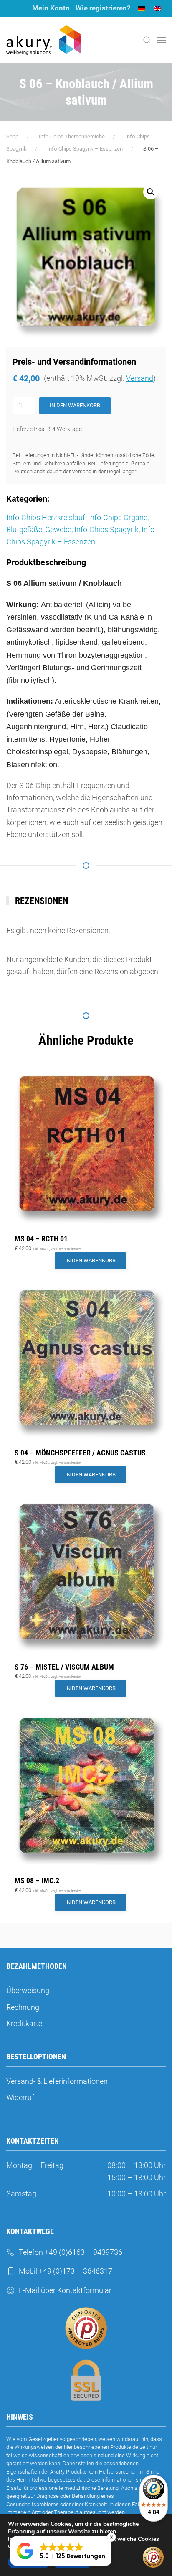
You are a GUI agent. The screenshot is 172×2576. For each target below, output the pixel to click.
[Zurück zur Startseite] (44, 40)
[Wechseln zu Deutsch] (142, 9)
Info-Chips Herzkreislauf (46, 517)
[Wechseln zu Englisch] (157, 9)
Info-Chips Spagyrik (106, 530)
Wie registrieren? (103, 8)
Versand (140, 378)
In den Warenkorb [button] (90, 1260)
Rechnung (23, 2007)
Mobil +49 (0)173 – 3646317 (66, 2271)
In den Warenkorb (75, 405)
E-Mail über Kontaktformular (65, 2290)
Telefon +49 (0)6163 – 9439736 (71, 2252)
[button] (147, 40)
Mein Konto (51, 8)
